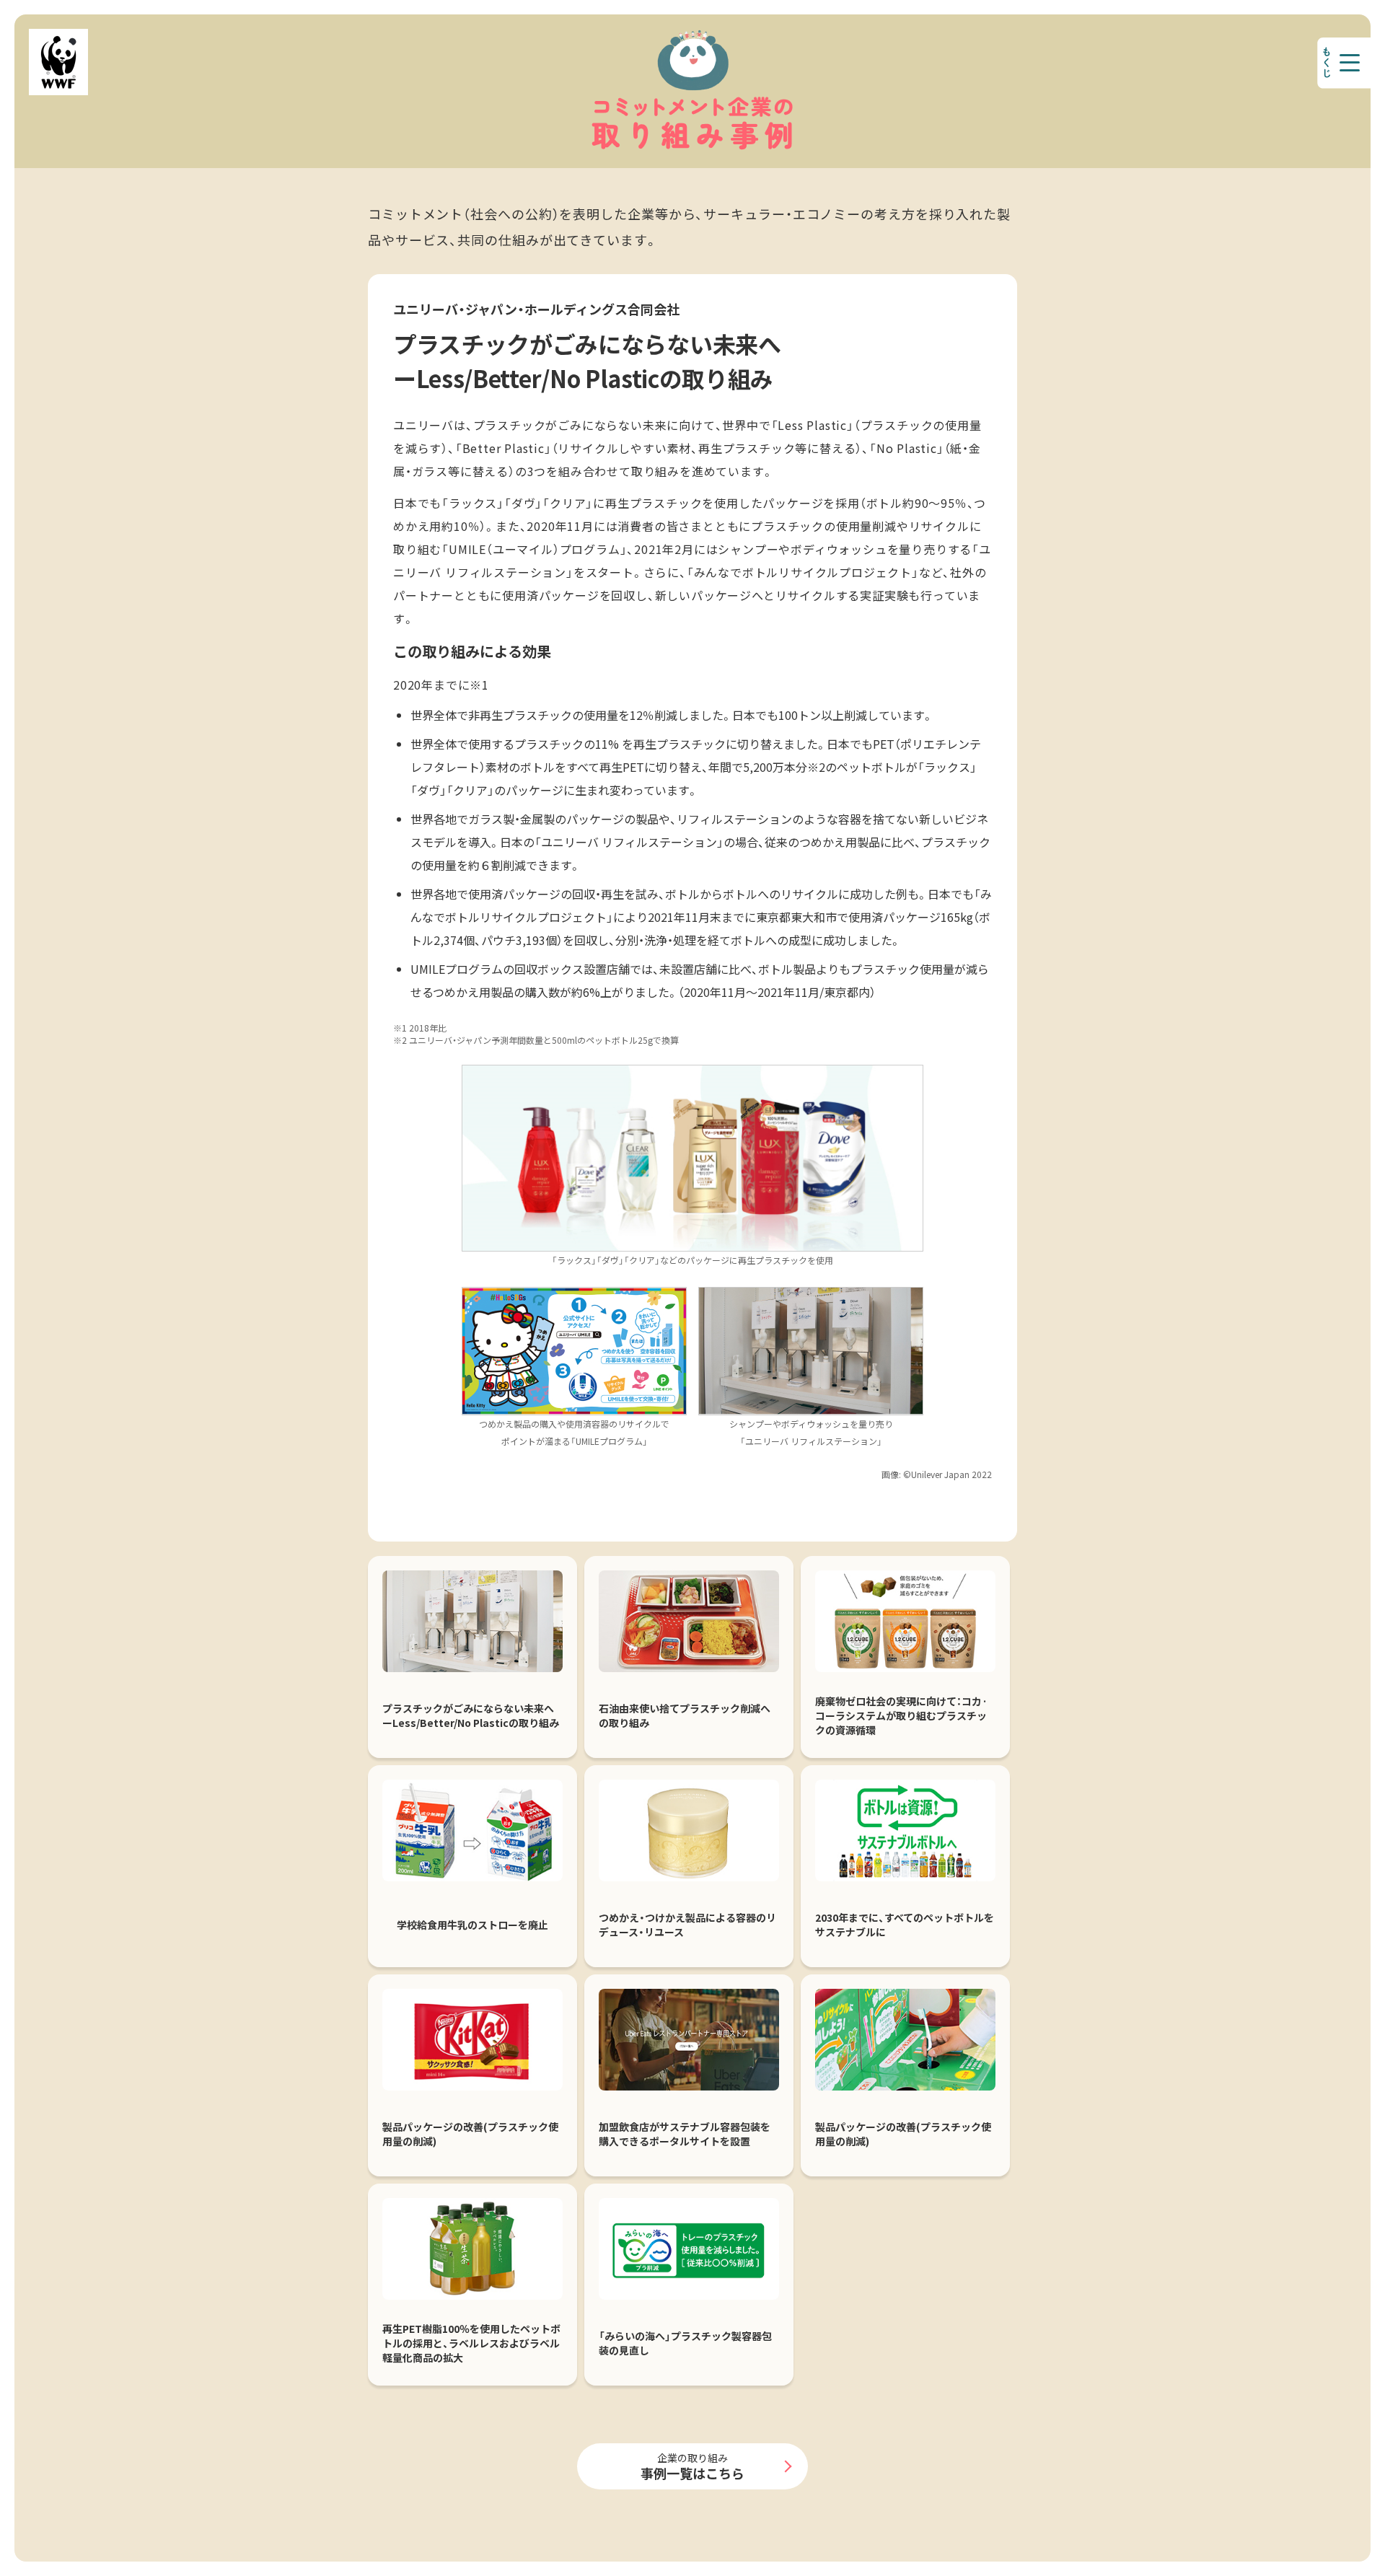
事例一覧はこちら (692, 2466)
